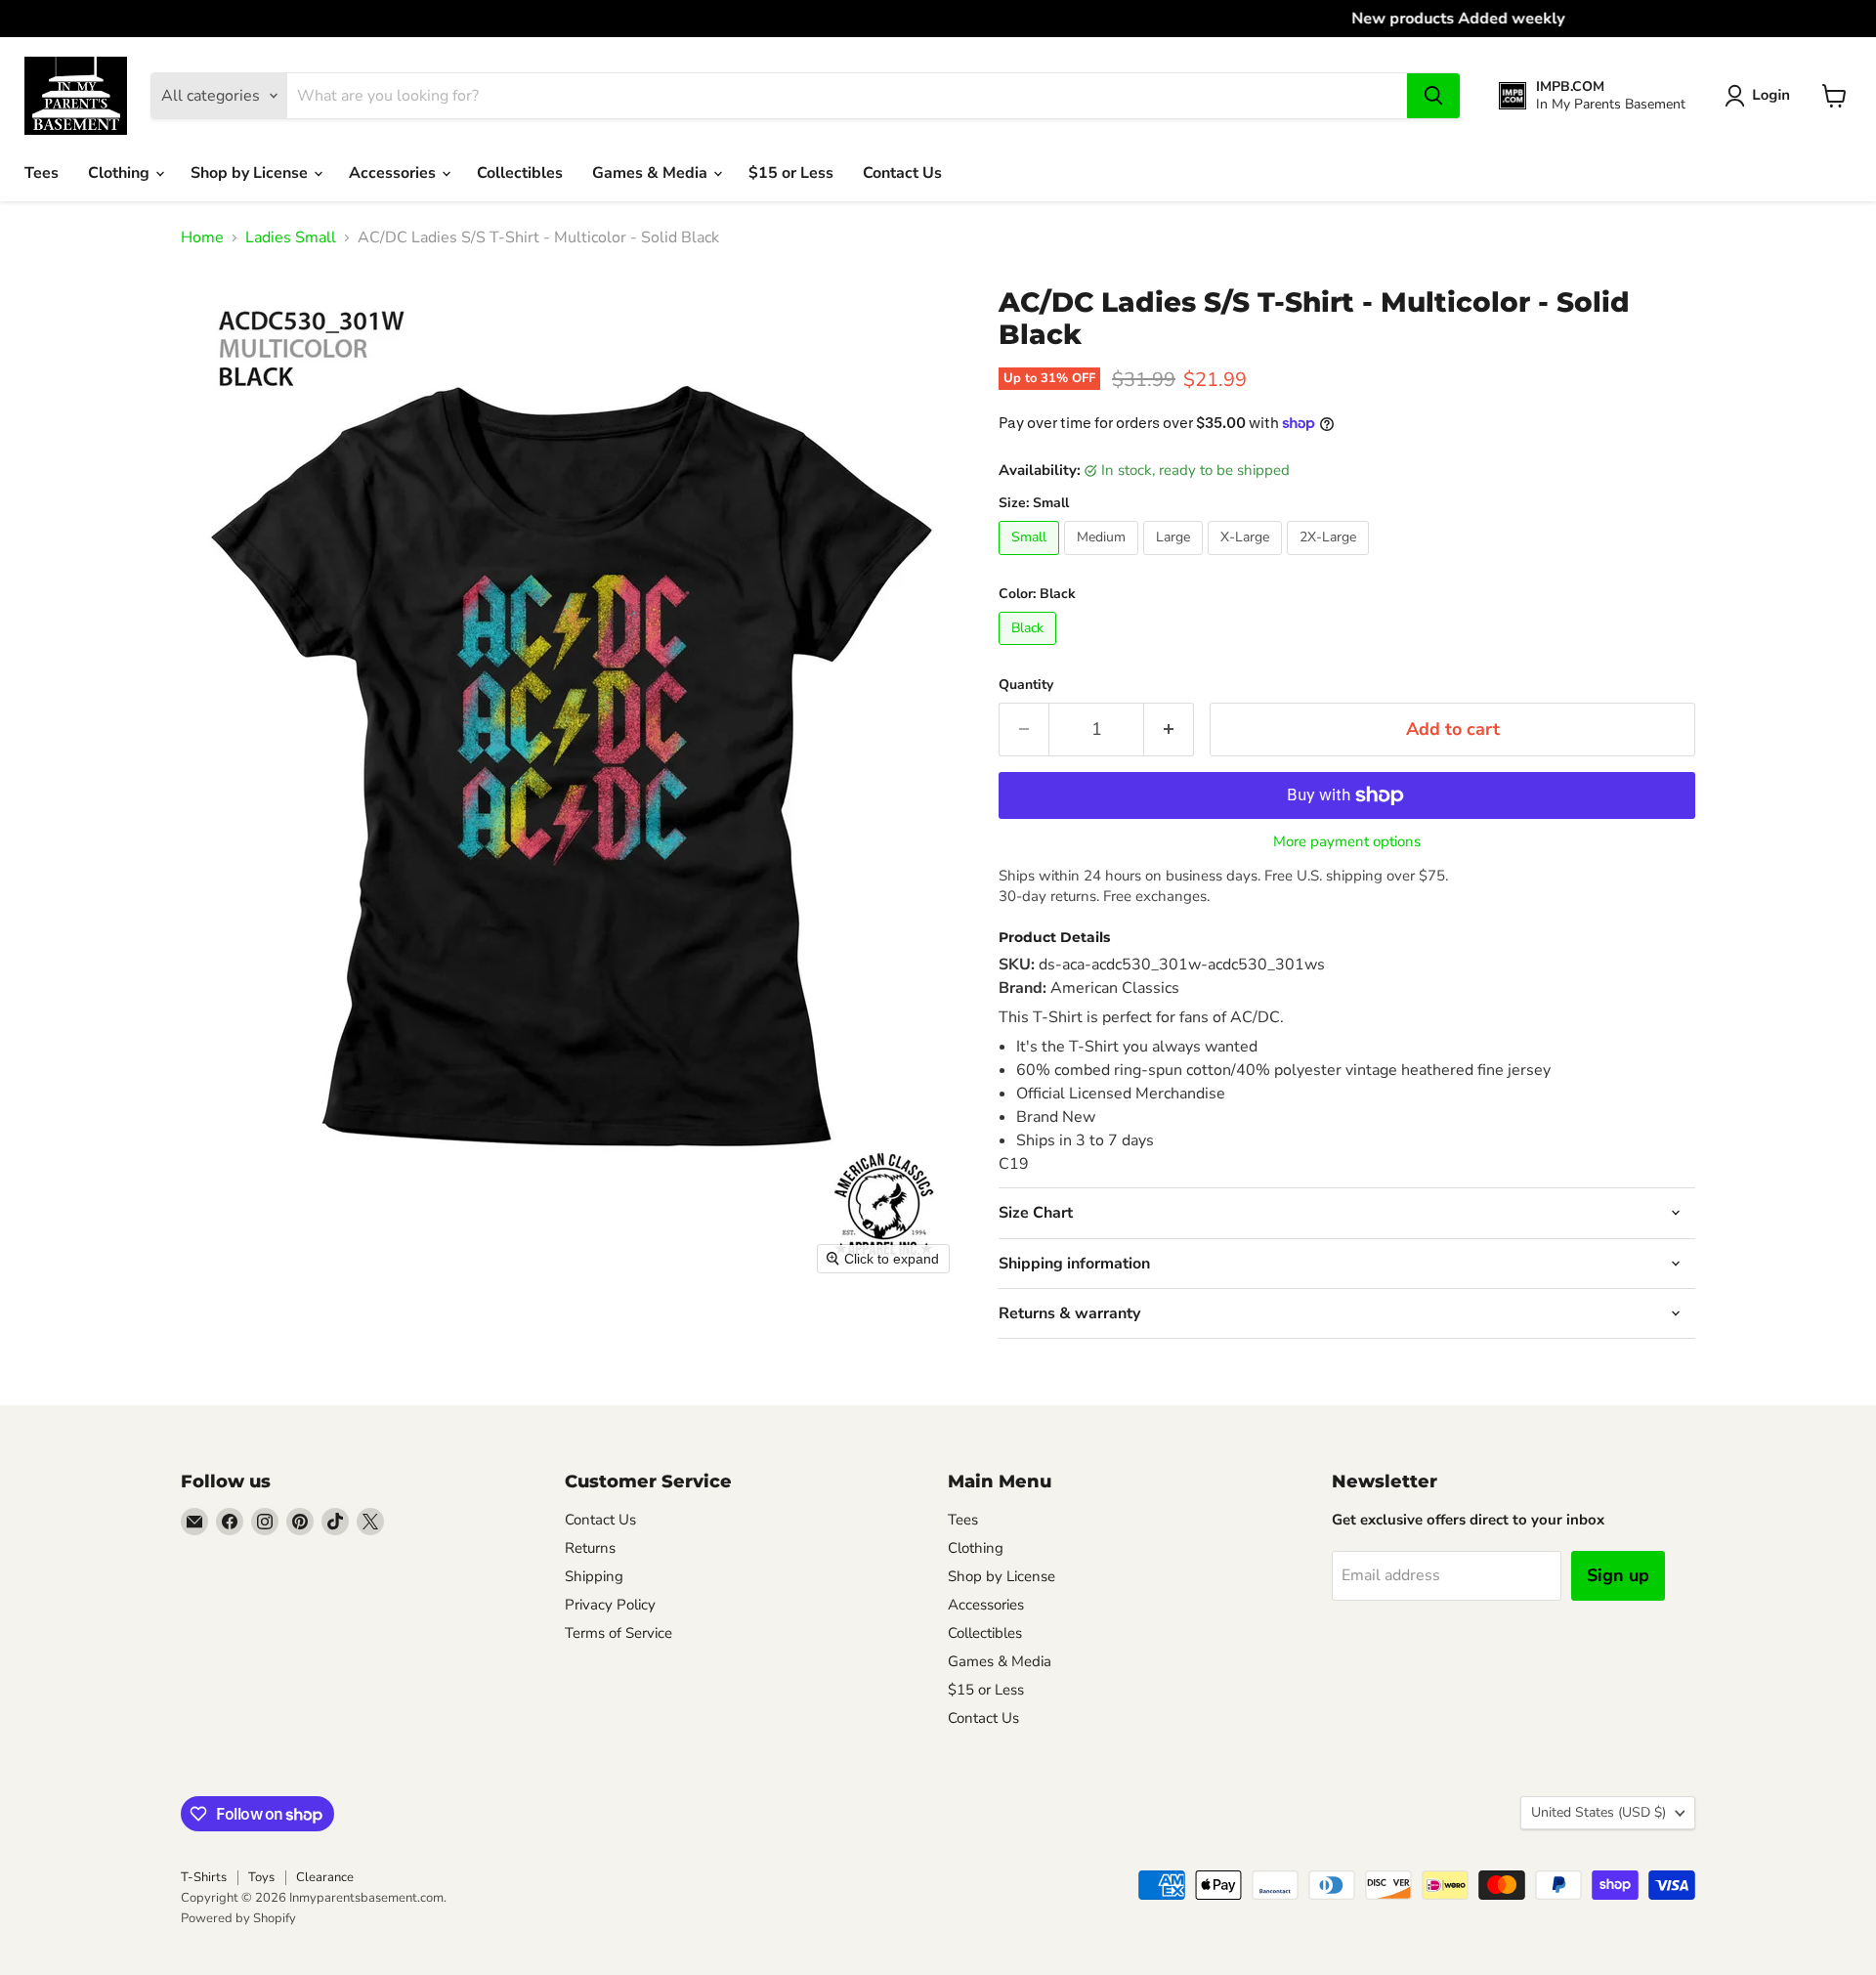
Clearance (325, 1877)
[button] (1761, 96)
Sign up (1618, 1575)
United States (1599, 1812)
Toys (261, 1877)
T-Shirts (204, 1877)
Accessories (394, 173)
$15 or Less (791, 173)
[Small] (1031, 560)
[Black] (1030, 650)
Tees (42, 173)
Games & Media (652, 173)
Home (202, 237)
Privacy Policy (610, 1605)
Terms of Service (618, 1633)
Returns (590, 1548)
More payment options (1347, 842)
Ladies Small (291, 237)
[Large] (1175, 560)
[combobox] (847, 96)
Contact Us (902, 173)
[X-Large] (1247, 560)
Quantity (1026, 685)
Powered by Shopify (238, 1918)
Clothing (121, 173)
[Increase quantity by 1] (1169, 730)
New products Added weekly (938, 19)
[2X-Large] (1330, 560)
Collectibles (520, 173)
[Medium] (1104, 560)
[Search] (1433, 96)
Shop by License (251, 173)
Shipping (594, 1576)
